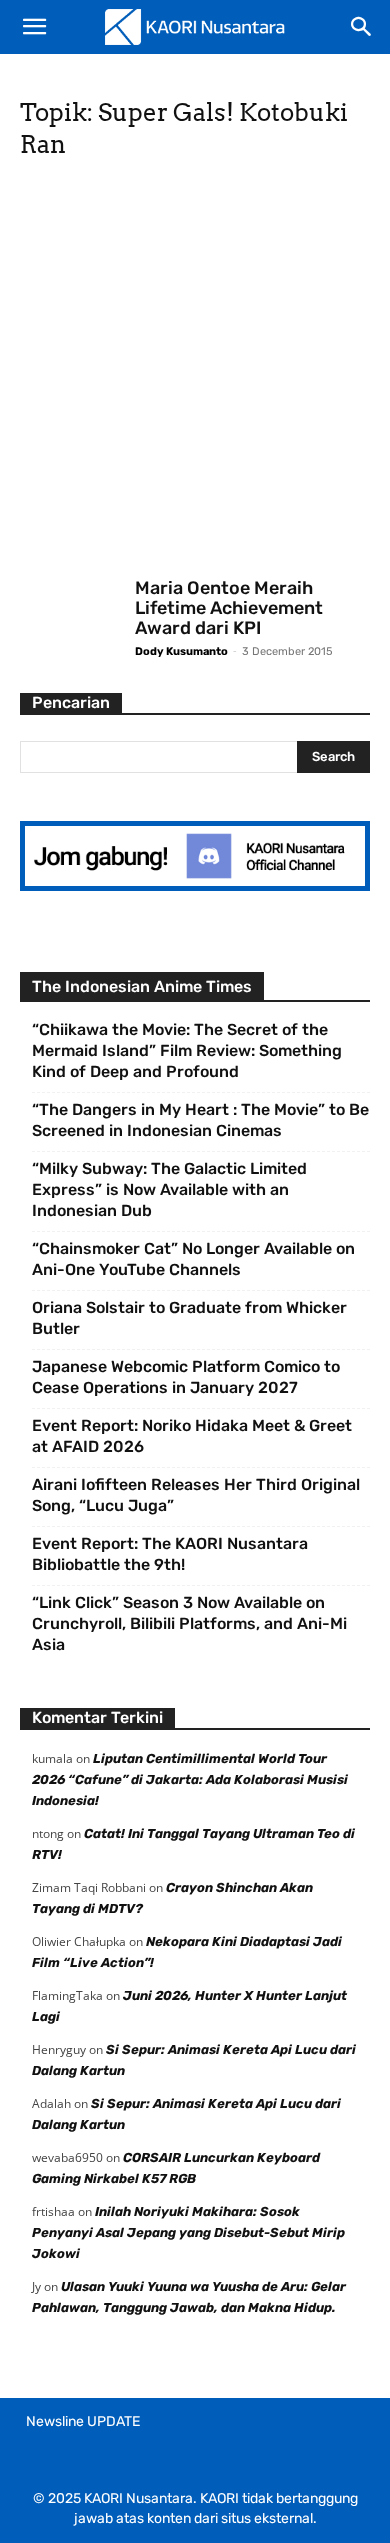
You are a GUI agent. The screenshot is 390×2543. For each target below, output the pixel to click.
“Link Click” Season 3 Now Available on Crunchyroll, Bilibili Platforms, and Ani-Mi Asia (189, 1623)
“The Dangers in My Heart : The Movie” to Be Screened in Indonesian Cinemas (200, 1120)
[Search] (362, 27)
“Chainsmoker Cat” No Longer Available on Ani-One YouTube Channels (193, 1259)
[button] (34, 27)
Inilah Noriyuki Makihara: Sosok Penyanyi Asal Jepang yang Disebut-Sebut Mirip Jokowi (188, 2232)
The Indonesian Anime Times (142, 986)
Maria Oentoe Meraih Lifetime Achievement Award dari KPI (229, 608)
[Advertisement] (195, 375)
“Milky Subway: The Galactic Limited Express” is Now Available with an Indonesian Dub (169, 1189)
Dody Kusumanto (181, 651)
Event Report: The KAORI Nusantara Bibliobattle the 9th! (170, 1554)
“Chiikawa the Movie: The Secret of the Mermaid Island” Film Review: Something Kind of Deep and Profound (187, 1050)
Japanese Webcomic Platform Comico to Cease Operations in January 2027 (186, 1377)
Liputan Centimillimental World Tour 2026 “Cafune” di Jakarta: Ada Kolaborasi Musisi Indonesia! (190, 1779)
